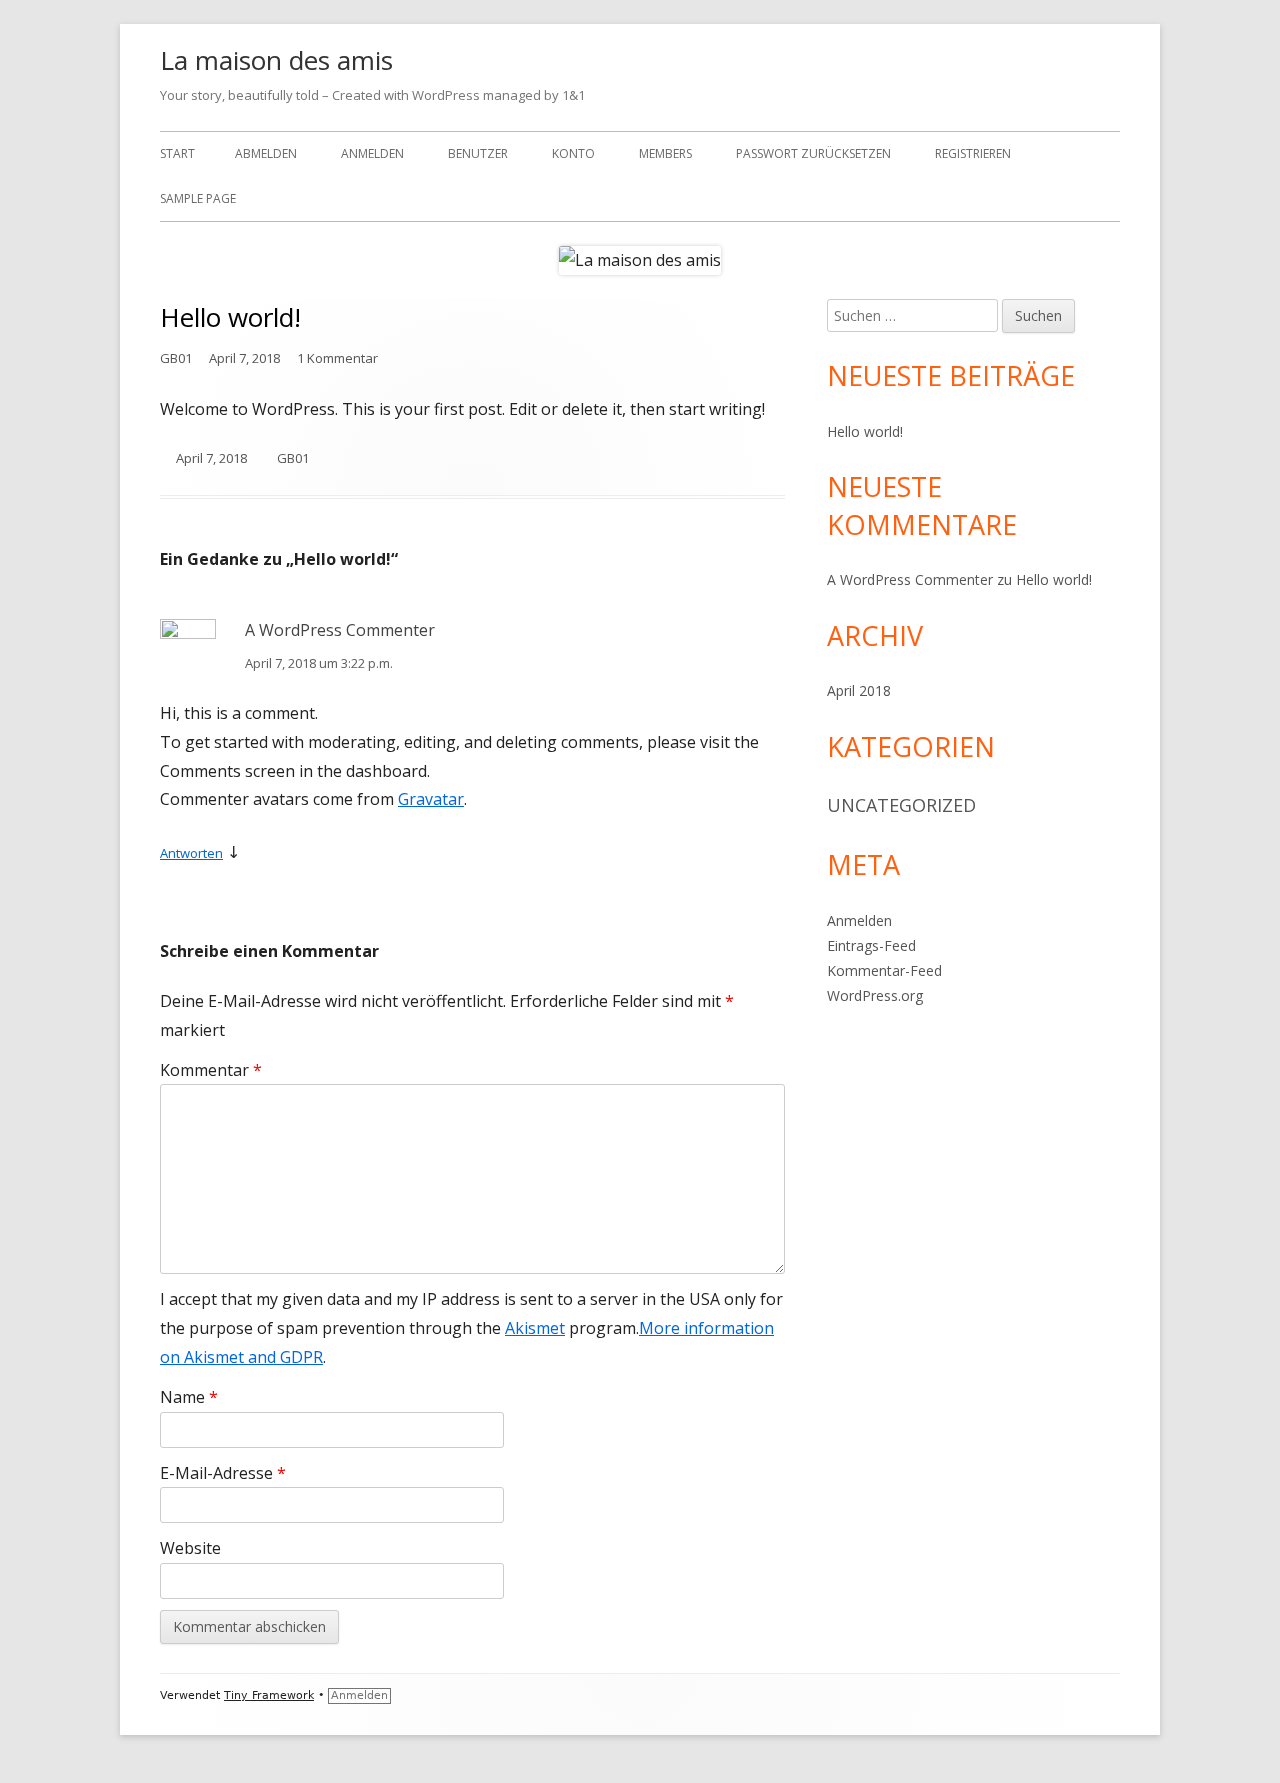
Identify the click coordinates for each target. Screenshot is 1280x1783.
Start (177, 153)
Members (665, 153)
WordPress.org (875, 995)
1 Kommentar (337, 358)
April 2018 (859, 690)
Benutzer (478, 153)
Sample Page (198, 198)
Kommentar (211, 1070)
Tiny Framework (269, 1695)
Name (189, 1397)
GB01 (176, 358)
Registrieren (973, 153)
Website (190, 1548)
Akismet (535, 1328)
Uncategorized (901, 805)
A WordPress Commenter (340, 630)
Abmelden (266, 153)
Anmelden (372, 153)
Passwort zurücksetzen (813, 153)
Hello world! (865, 431)
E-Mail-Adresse (223, 1473)
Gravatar (431, 799)
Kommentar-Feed (884, 970)
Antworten (191, 853)
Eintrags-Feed (871, 945)
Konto (573, 153)
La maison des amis (276, 60)
